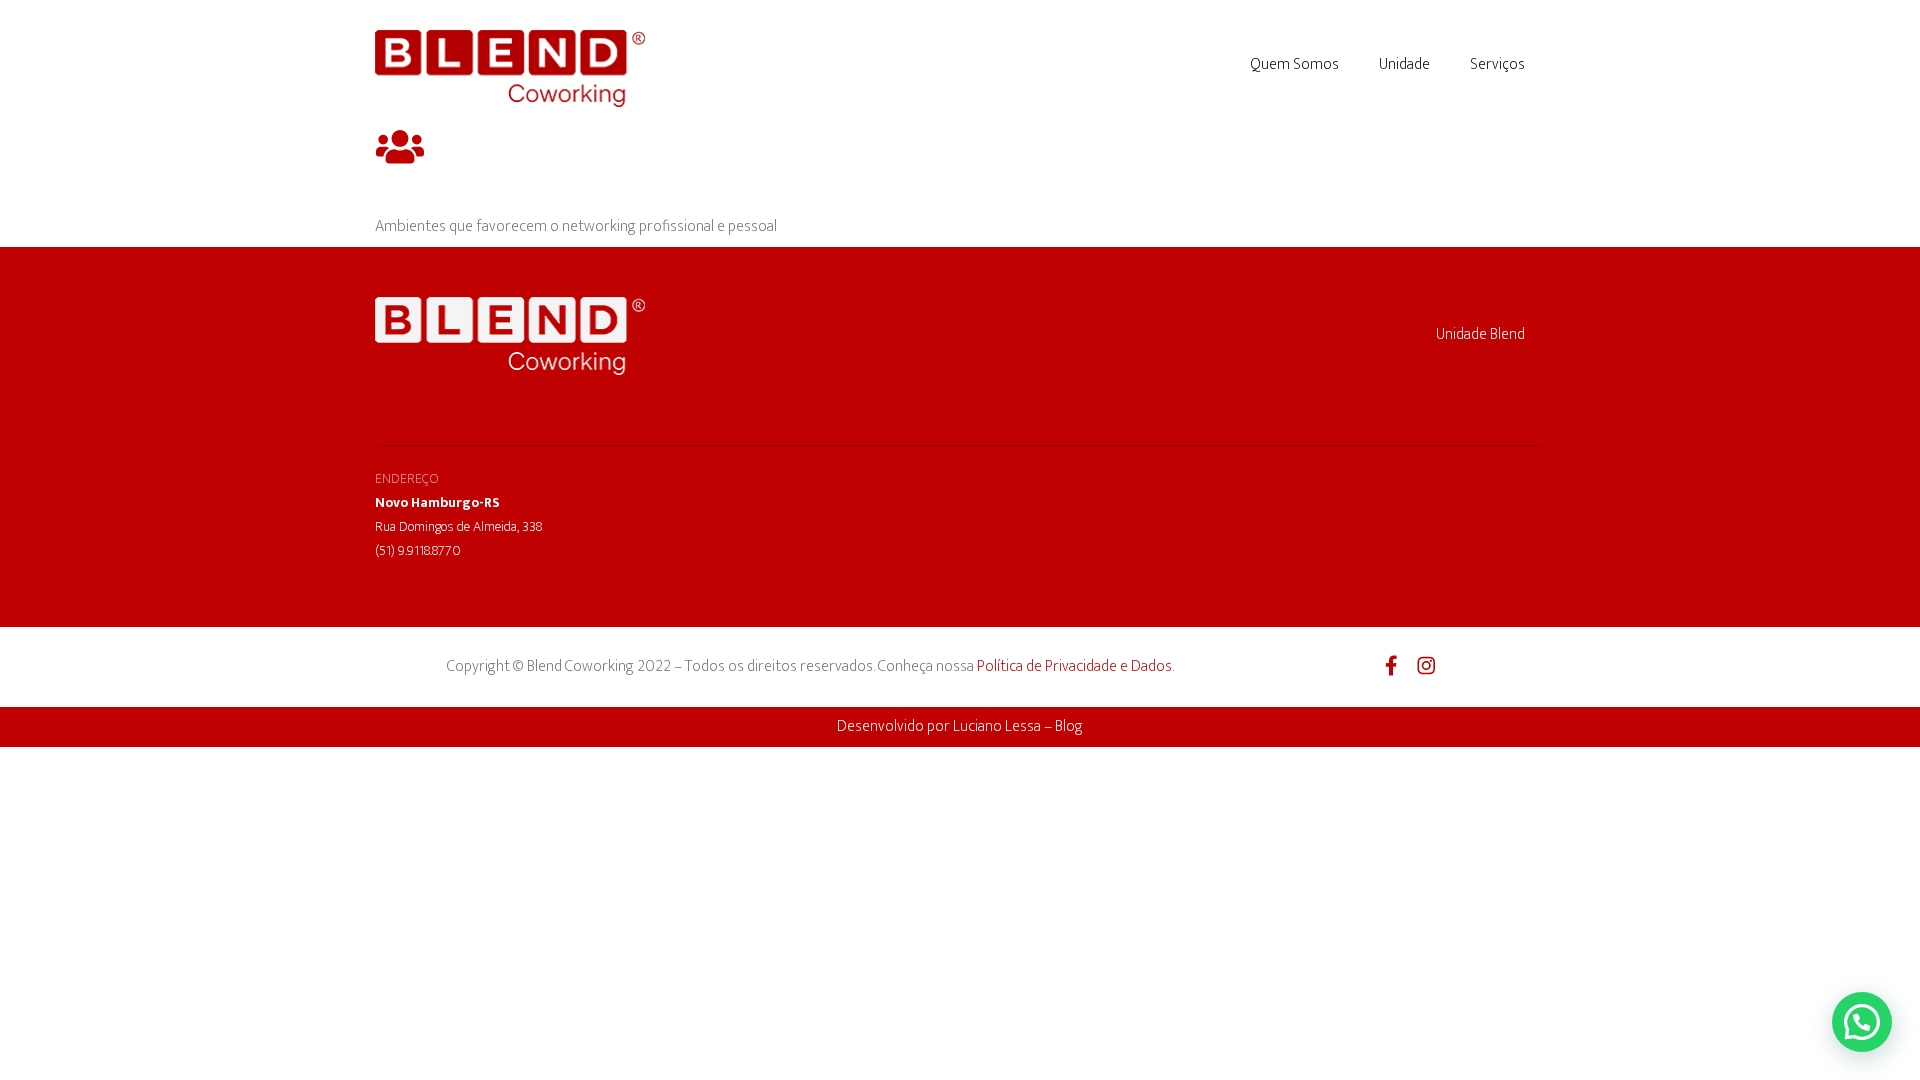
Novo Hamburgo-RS (437, 502)
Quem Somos (1294, 64)
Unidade (1404, 64)
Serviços (1497, 64)
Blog (1069, 726)
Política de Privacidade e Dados (1074, 666)
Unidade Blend (1480, 334)
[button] (1862, 1022)
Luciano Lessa (997, 726)
